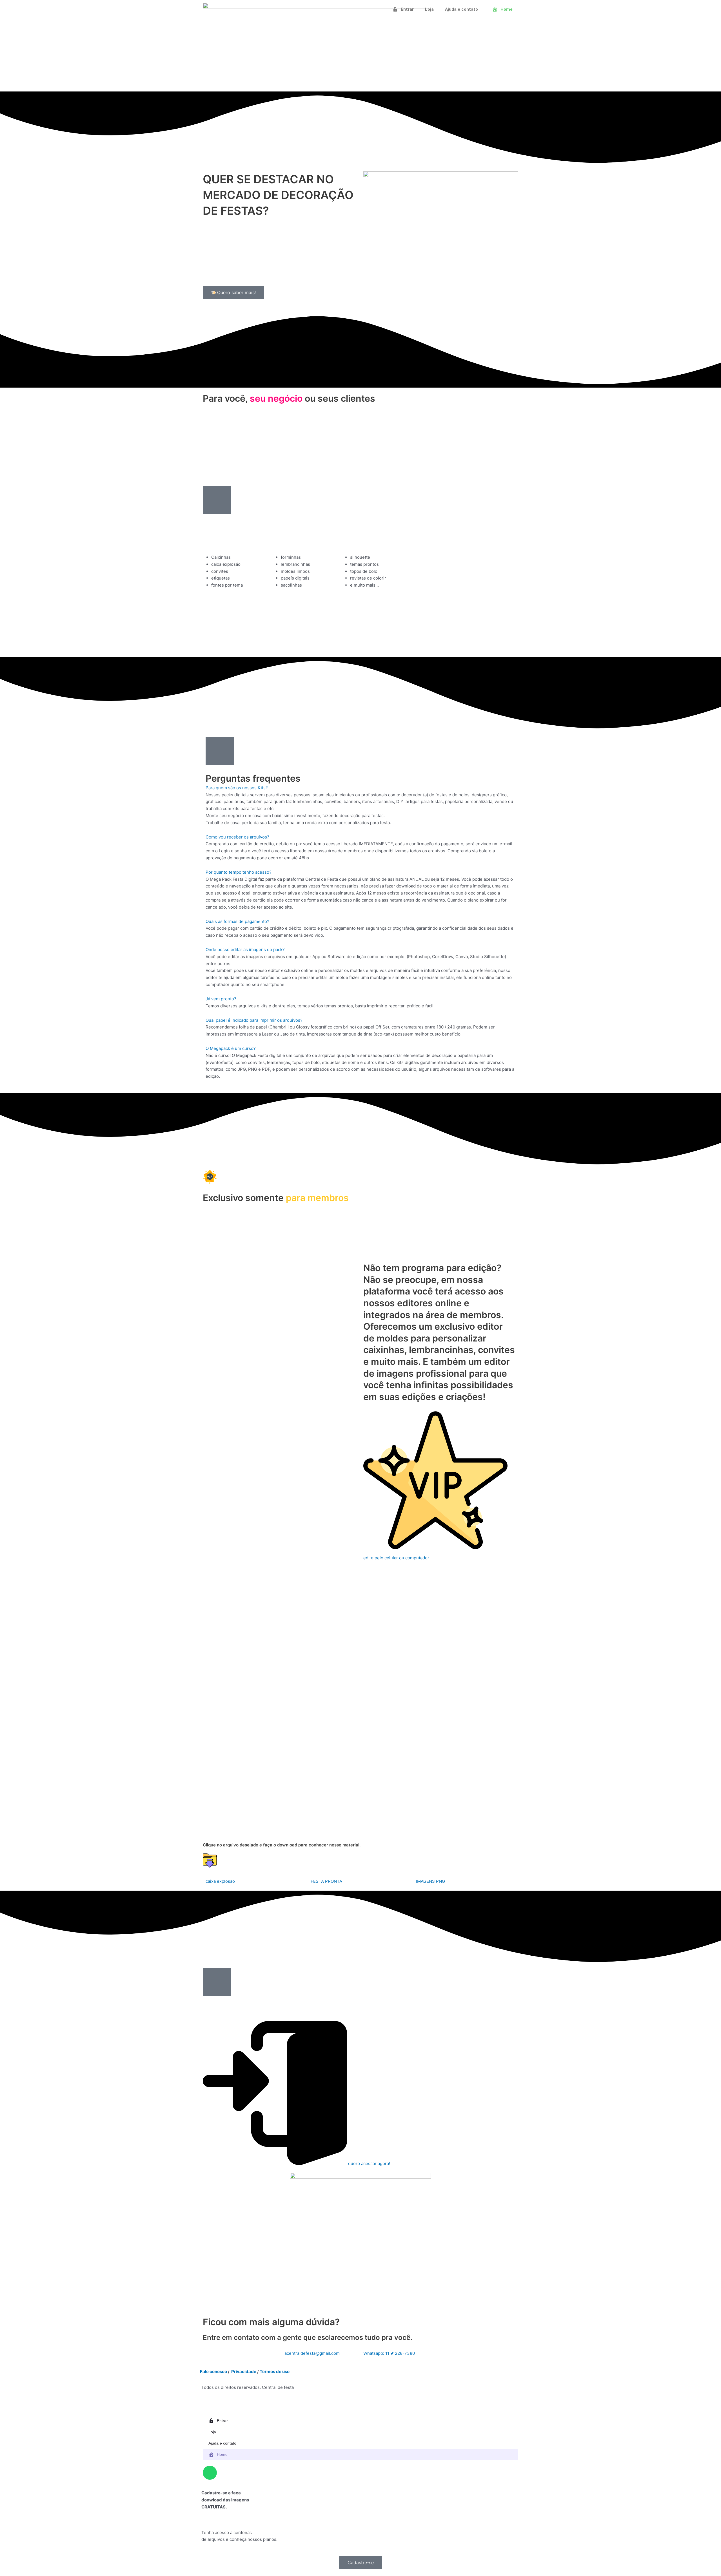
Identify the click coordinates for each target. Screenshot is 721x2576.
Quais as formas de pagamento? (237, 921)
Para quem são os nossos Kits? (237, 788)
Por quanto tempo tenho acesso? (239, 872)
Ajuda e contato (461, 9)
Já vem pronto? (221, 999)
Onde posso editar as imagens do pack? (245, 950)
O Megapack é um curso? (231, 1048)
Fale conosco (213, 2372)
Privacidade (244, 2372)
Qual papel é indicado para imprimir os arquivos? (254, 1020)
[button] (360, 788)
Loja (429, 9)
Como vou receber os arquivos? (237, 837)
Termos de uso (275, 2372)
